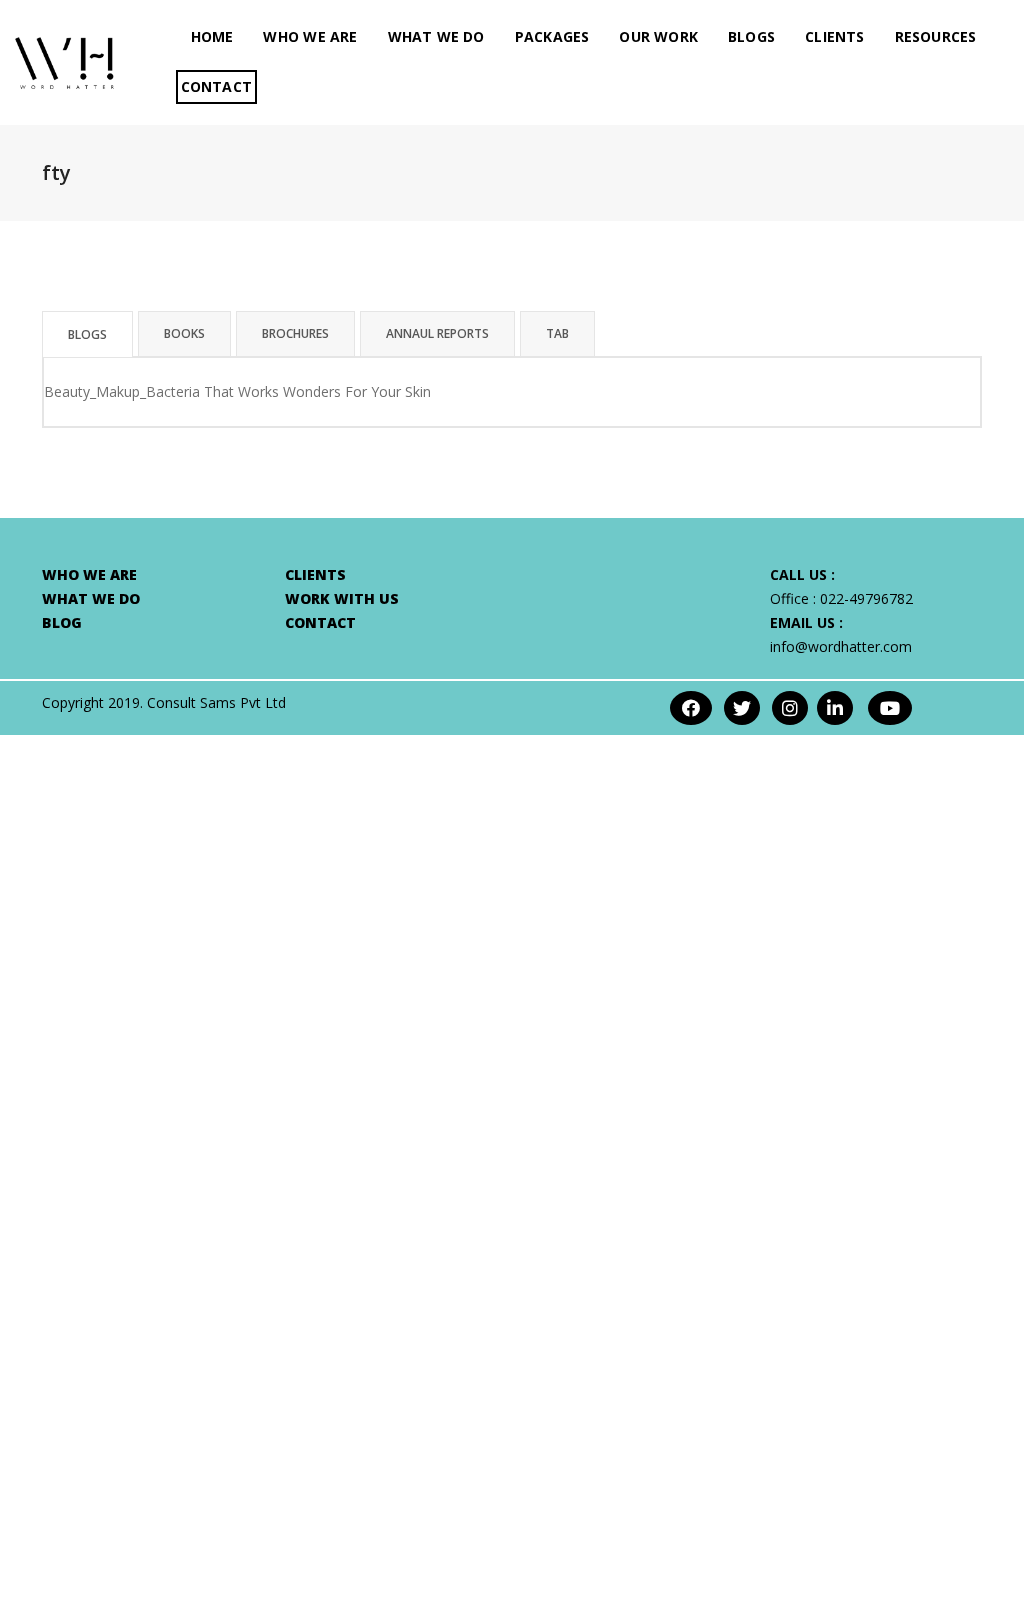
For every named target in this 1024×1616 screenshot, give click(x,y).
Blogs (751, 36)
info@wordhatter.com (841, 646)
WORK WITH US (342, 598)
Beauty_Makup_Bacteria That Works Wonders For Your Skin (237, 391)
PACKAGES (552, 36)
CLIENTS (834, 36)
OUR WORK (658, 36)
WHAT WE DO (436, 36)
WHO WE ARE (310, 36)
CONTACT (216, 86)
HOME (212, 36)
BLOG (62, 622)
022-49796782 (866, 598)
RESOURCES (936, 36)
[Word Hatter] (64, 60)
